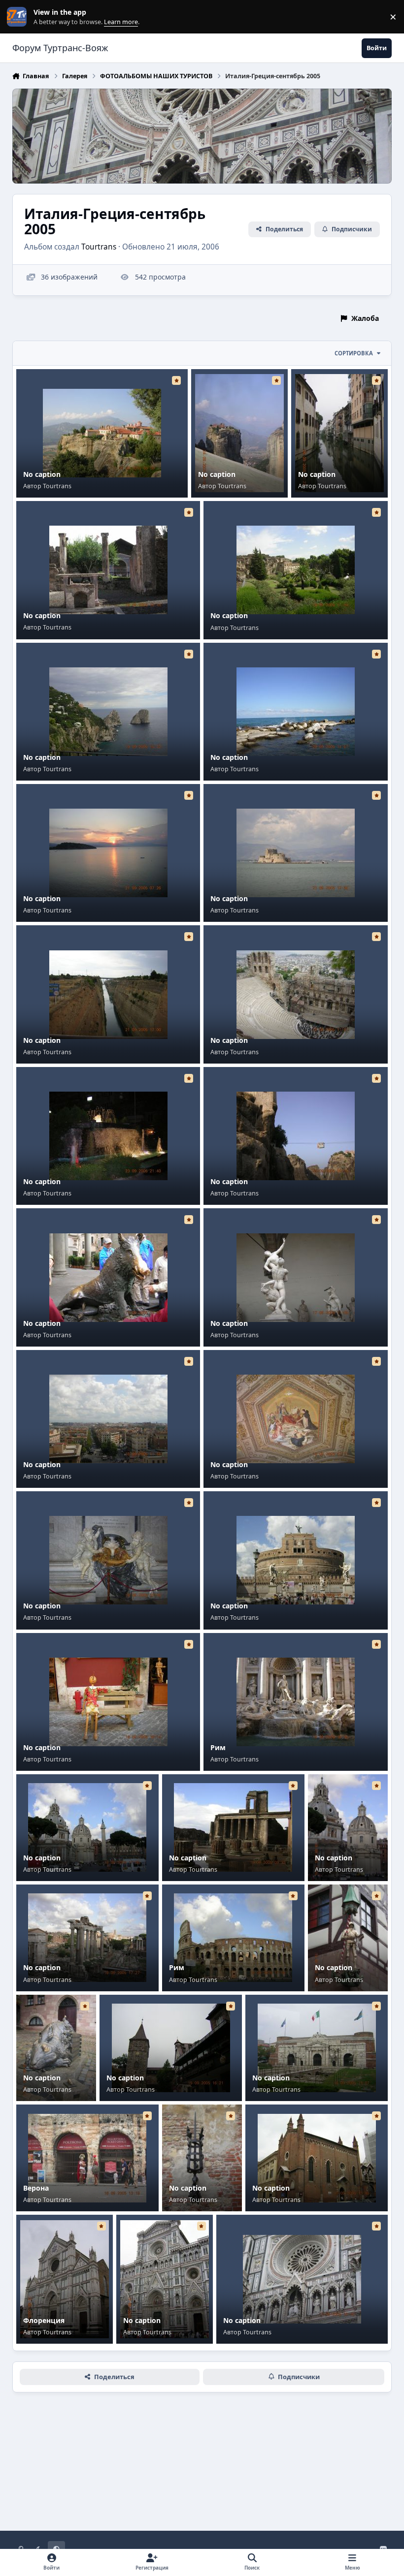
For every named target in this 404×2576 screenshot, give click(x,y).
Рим (218, 1747)
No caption (42, 474)
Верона (36, 2188)
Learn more (19, 17)
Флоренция (44, 2320)
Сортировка (354, 353)
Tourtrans (99, 247)
